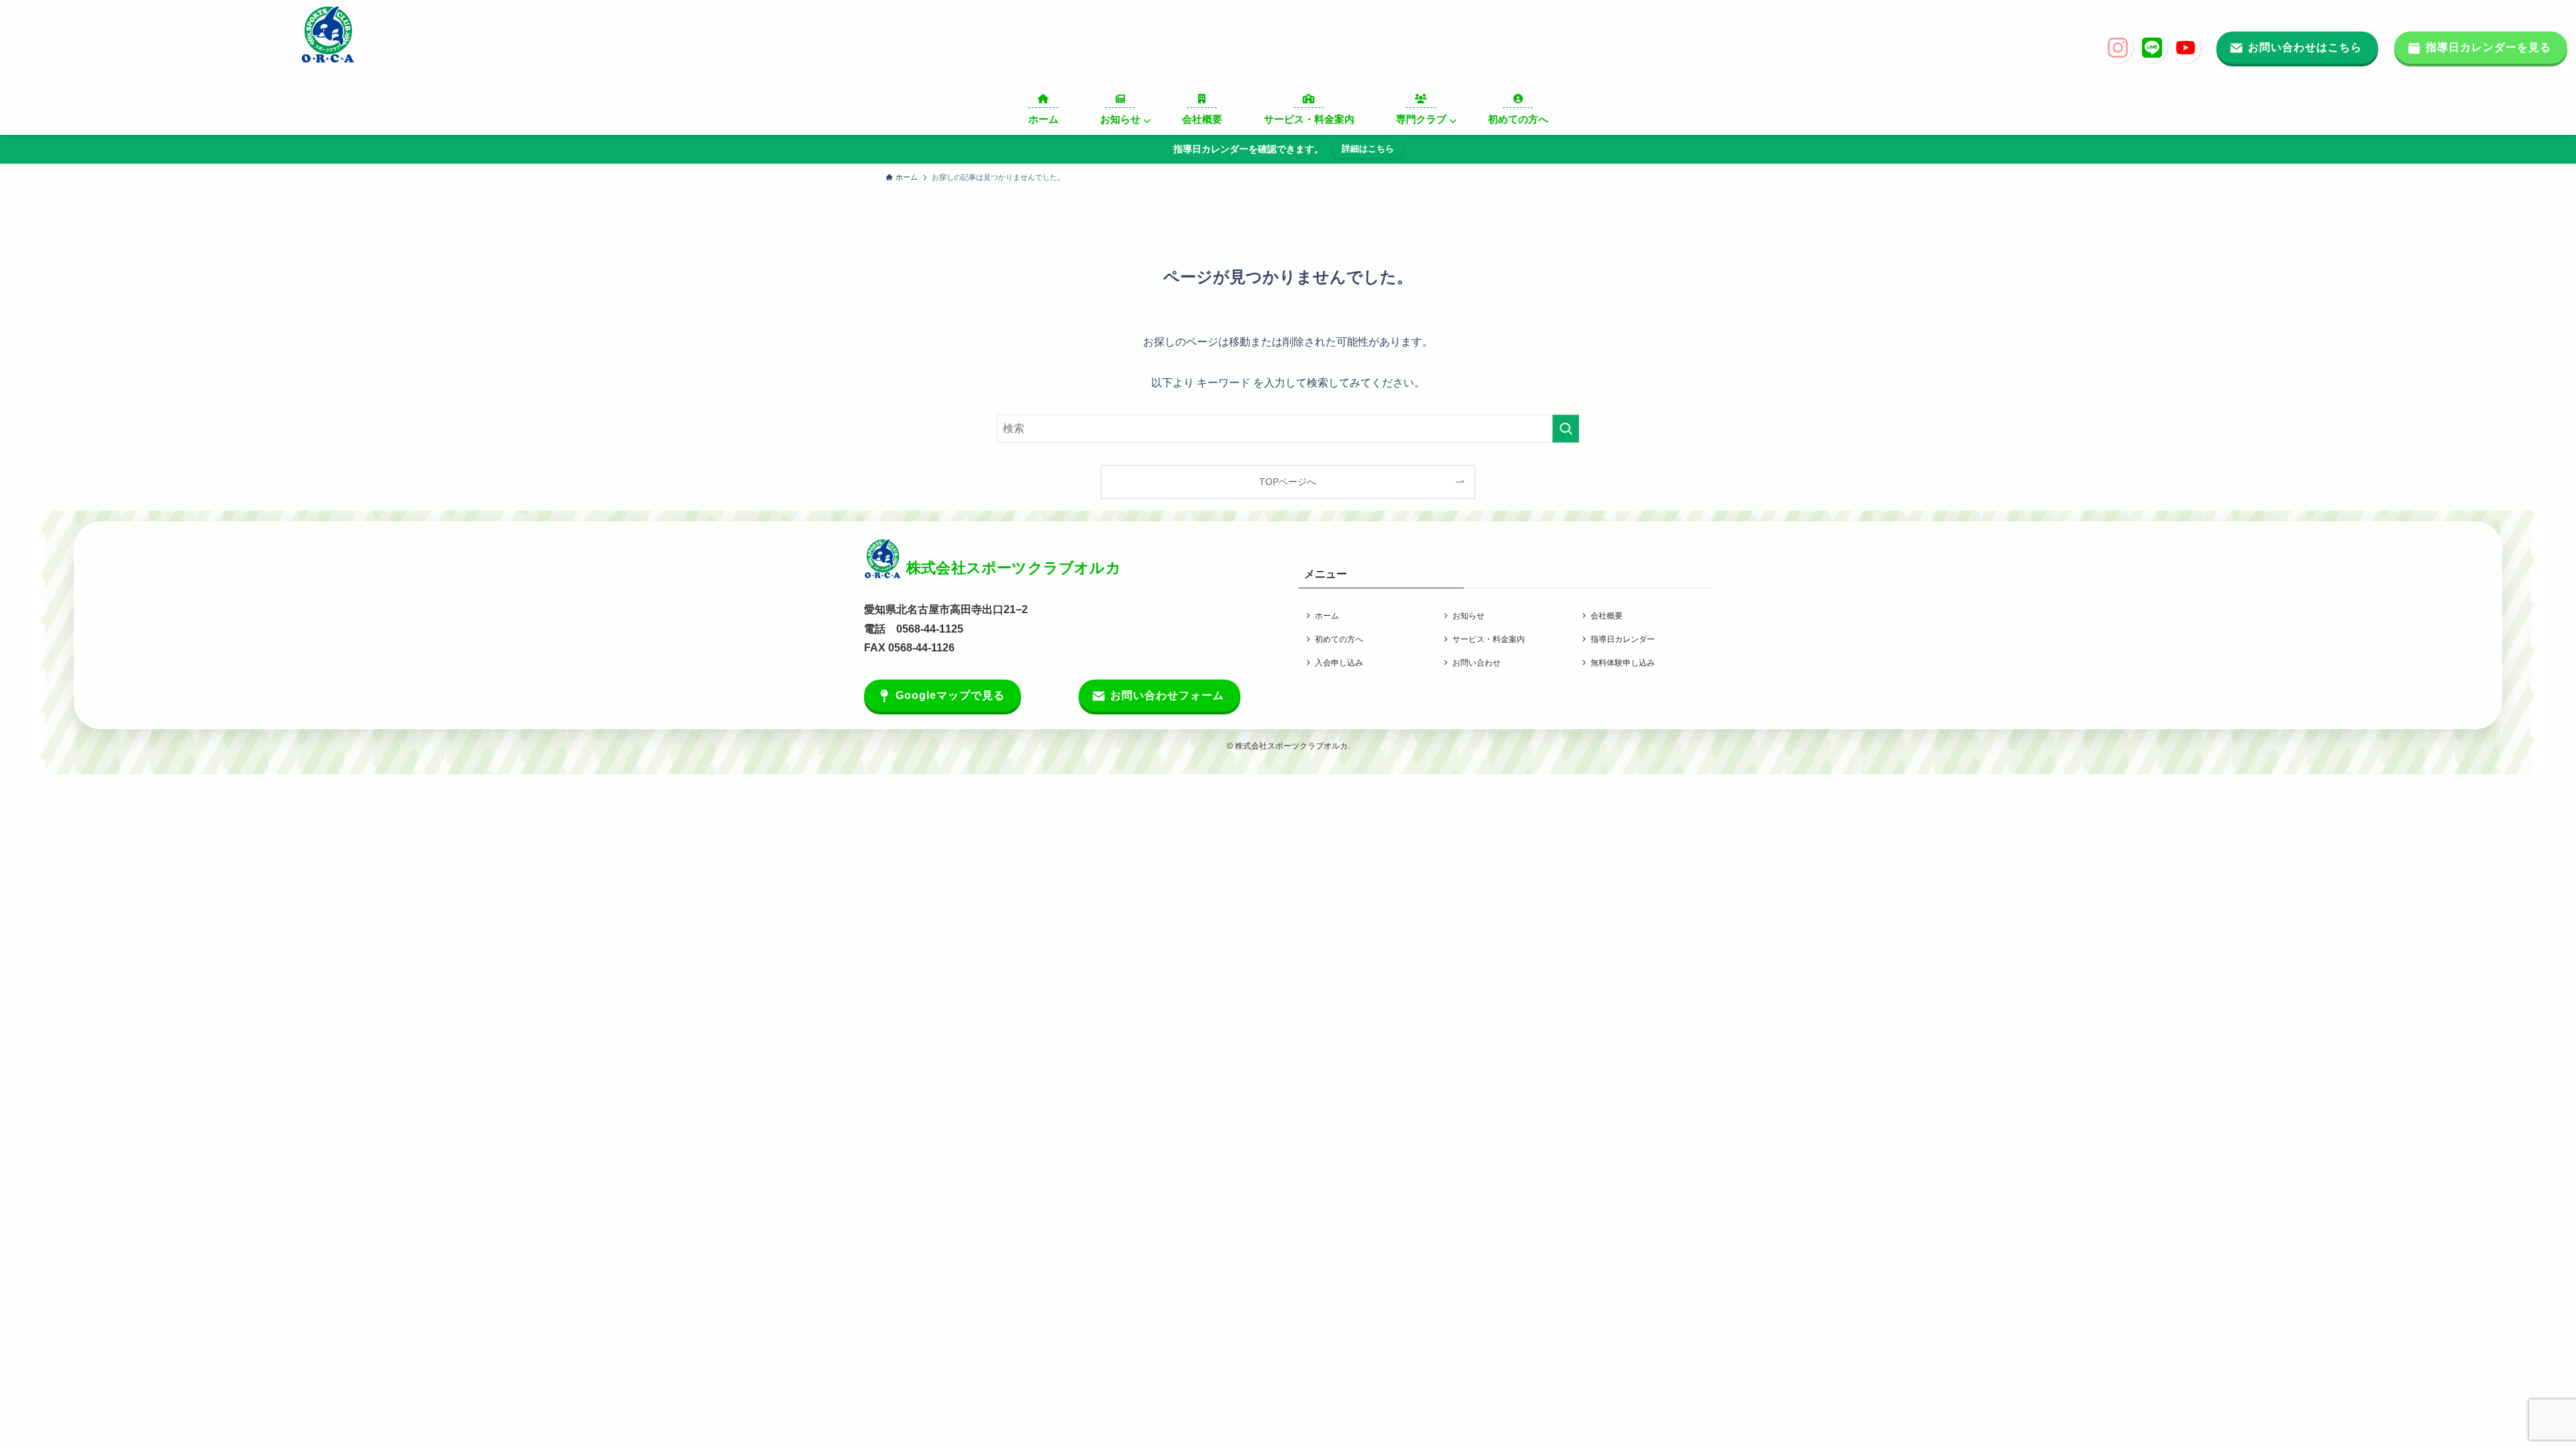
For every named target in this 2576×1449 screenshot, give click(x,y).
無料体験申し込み (1623, 663)
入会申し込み (1339, 663)
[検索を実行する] (1566, 429)
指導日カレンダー (1623, 639)
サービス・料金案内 (1489, 639)
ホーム (1327, 616)
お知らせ (1468, 616)
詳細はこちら (1368, 149)
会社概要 (1607, 616)
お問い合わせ (1477, 663)
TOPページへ (1288, 482)
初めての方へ (1339, 639)
